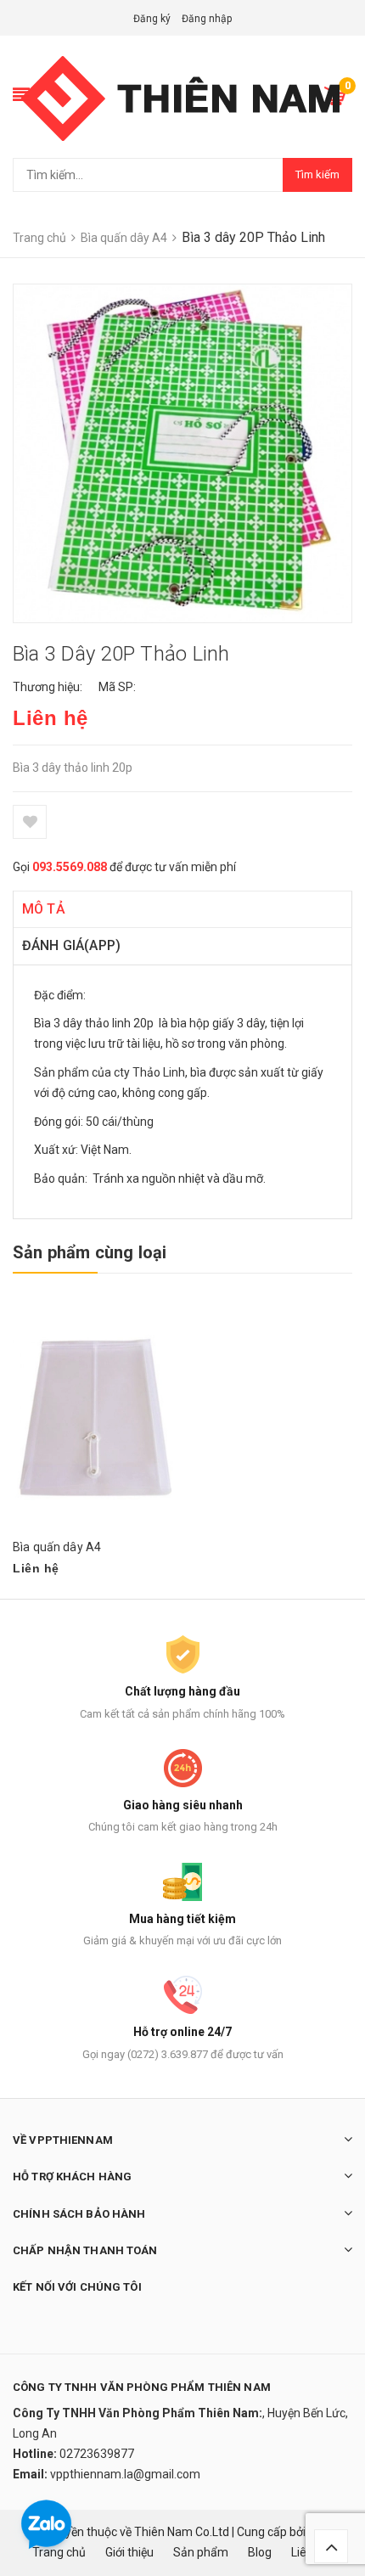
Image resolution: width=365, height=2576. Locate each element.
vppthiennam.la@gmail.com (125, 2474)
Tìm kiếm (317, 174)
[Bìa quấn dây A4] (95, 1417)
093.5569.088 (70, 867)
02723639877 (97, 2454)
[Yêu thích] (30, 822)
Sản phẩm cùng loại (90, 1252)
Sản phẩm (201, 2552)
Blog (260, 2552)
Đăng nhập (207, 19)
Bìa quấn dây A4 (57, 1547)
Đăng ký (152, 19)
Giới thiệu (129, 2552)
